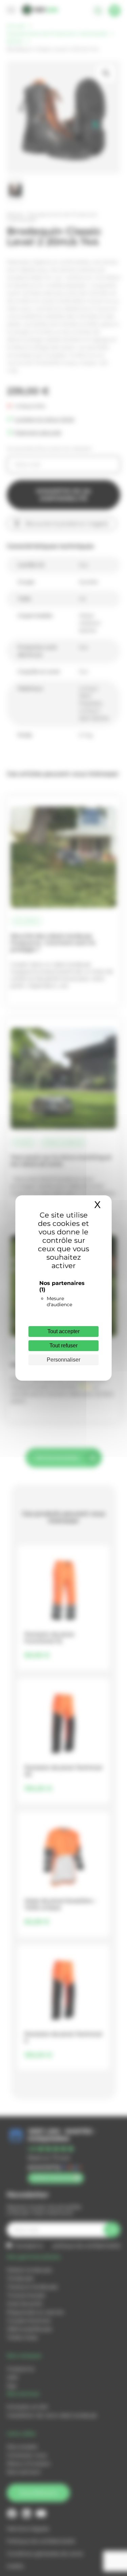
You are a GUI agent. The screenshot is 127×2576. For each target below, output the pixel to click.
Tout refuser (63, 1346)
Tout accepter (63, 1331)
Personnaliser (63, 1360)
